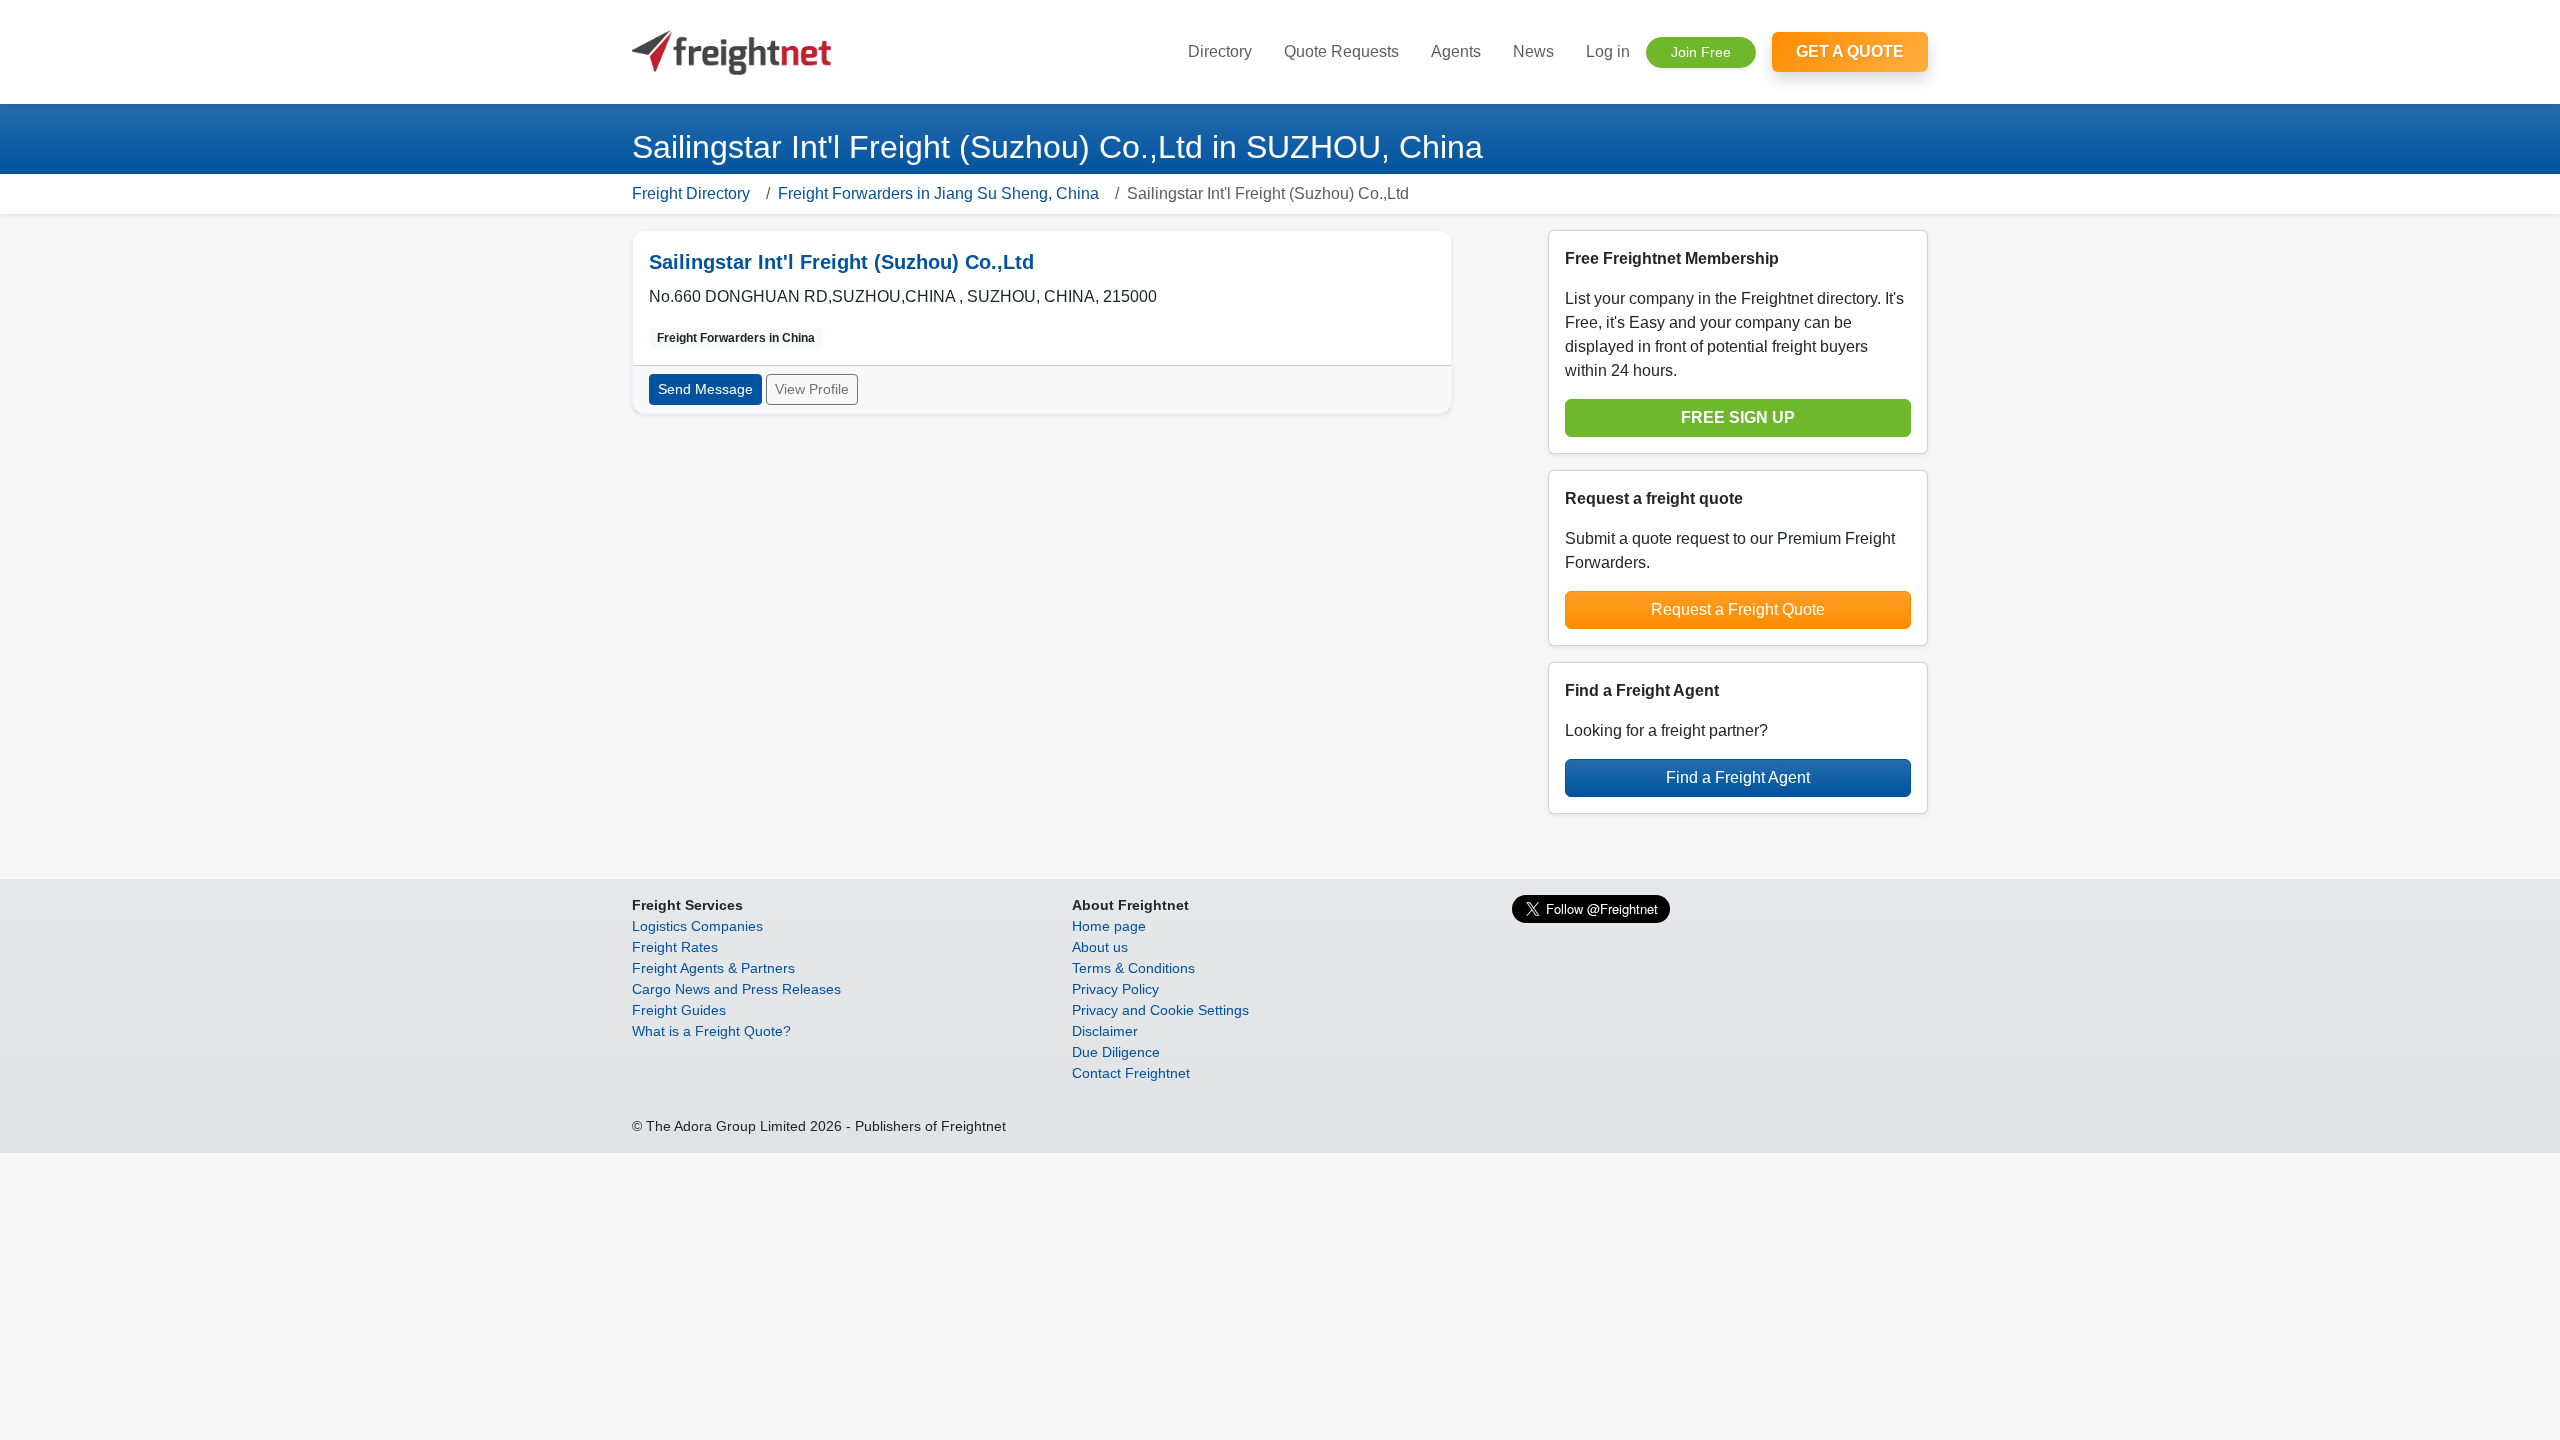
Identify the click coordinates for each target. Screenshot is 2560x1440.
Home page (1109, 926)
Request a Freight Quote (1738, 609)
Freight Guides (679, 1010)
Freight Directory (691, 193)
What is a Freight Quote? (711, 1031)
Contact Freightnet (1131, 1073)
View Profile (812, 389)
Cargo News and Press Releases (736, 989)
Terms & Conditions (1133, 968)
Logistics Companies (697, 926)
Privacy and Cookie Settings (1160, 1010)
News (1533, 51)
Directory (1220, 51)
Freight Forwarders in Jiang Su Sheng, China (938, 193)
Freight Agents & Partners (713, 968)
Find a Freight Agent (1738, 777)
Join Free (1701, 52)
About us (1100, 947)
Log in (1608, 51)
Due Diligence (1116, 1052)
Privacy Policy (1115, 989)
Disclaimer (1105, 1031)
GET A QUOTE (1850, 51)
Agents (1456, 51)
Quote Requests (1341, 51)
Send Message (705, 389)
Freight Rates (675, 947)
